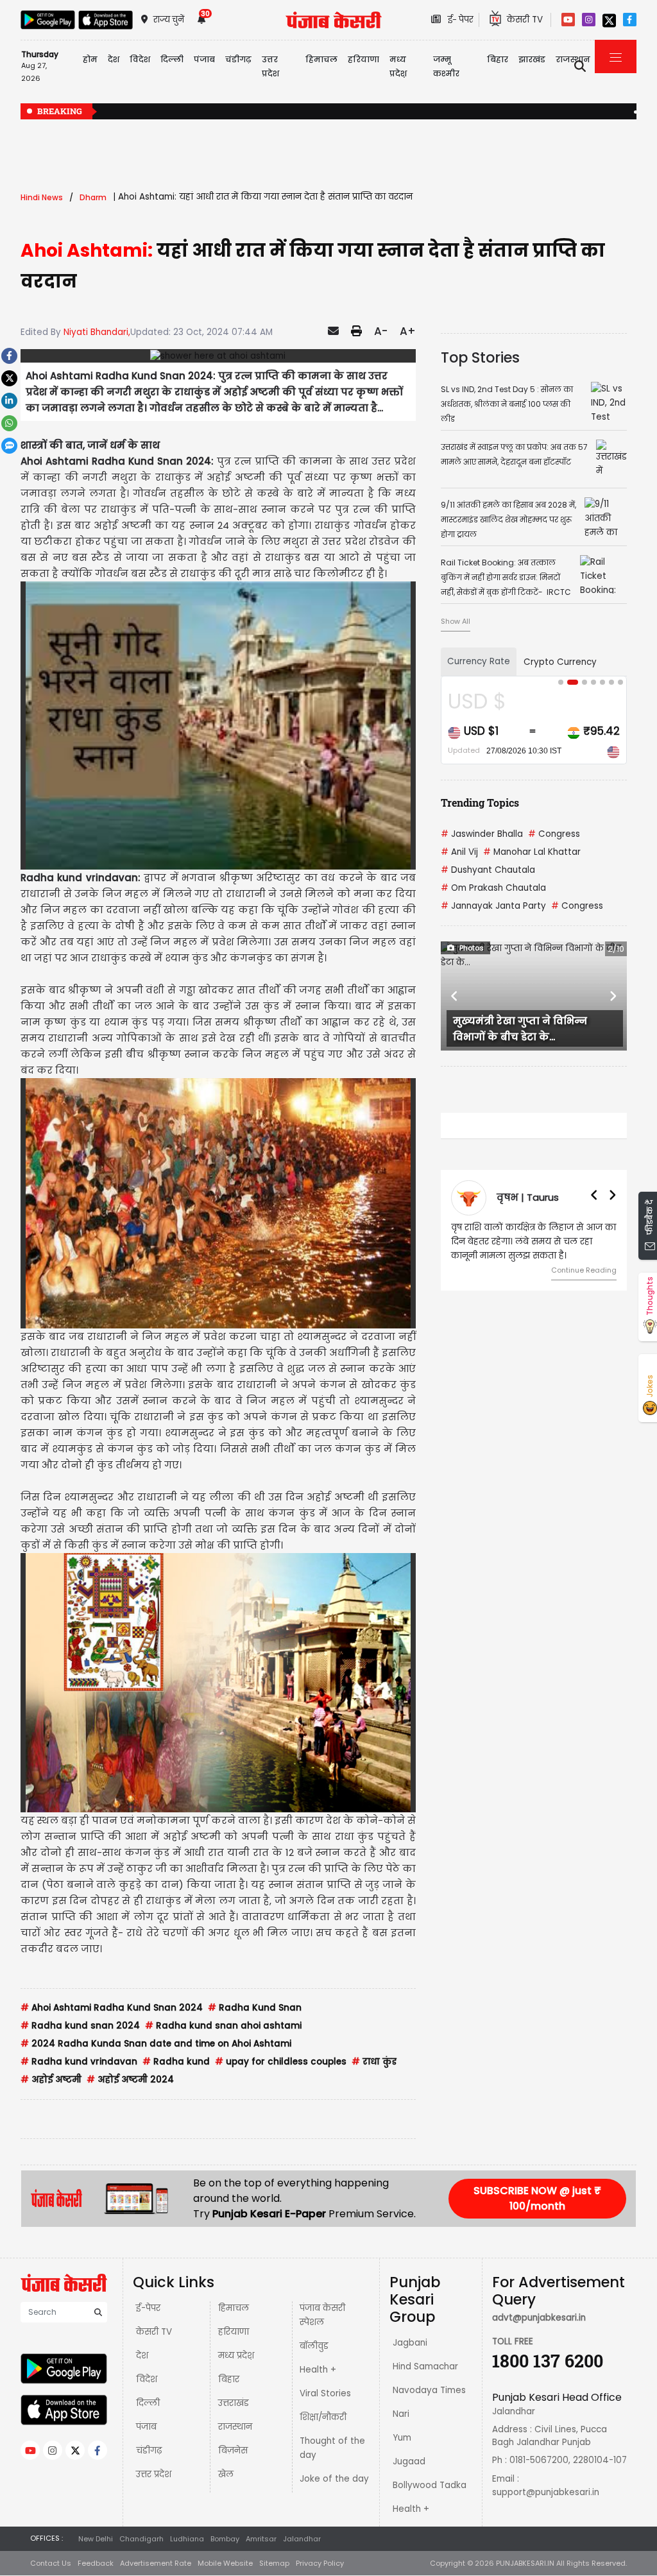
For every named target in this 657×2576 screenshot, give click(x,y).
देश (142, 2356)
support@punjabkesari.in (546, 2492)
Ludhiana (187, 2539)
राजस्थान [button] (573, 59)
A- (381, 331)
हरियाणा (234, 2332)
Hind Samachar (425, 2366)
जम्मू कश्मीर (446, 66)
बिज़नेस (233, 2451)
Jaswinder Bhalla (482, 834)
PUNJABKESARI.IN (525, 2563)
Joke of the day (334, 2479)
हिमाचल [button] (321, 59)
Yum (402, 2438)
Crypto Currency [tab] (560, 662)
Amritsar (261, 2539)
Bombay (225, 2539)
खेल (226, 2474)
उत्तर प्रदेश (270, 66)
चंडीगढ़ (149, 2451)
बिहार (498, 59)
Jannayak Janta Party (493, 906)
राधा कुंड (374, 2062)
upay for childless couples (281, 2062)
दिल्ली (172, 59)
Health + (318, 2370)
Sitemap (274, 2563)
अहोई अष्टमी (51, 2080)
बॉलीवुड (314, 2346)
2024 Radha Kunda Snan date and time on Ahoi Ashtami (156, 2044)
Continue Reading (584, 1270)
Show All (456, 621)
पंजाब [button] (204, 59)
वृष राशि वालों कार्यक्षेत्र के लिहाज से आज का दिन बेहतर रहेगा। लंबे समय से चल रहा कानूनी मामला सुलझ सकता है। (533, 1241)
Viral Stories (325, 2393)
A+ (408, 331)
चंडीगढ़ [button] (238, 59)
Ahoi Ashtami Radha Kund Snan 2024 (112, 2008)
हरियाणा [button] (363, 59)
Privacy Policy (320, 2563)
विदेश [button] (140, 59)
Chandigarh (141, 2539)
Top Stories (480, 357)
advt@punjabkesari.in (539, 2318)
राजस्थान (235, 2427)
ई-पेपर (148, 2308)
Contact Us (51, 2563)
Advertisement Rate (156, 2563)
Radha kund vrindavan (79, 2062)
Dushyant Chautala (488, 870)
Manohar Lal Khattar (532, 852)
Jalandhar (302, 2539)
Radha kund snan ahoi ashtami (223, 2026)
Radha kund (176, 2062)
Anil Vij (459, 852)
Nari (401, 2414)
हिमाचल (234, 2308)
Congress (554, 834)
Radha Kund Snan (255, 2008)
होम (90, 59)
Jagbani (410, 2343)
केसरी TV (154, 2332)
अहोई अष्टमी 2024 (130, 2080)
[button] (455, 996)
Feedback (96, 2563)
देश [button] (114, 59)
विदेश (147, 2379)
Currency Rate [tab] (479, 661)
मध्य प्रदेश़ (398, 66)
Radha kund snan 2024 (80, 2026)
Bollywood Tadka (430, 2485)
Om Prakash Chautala (493, 888)
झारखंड (532, 59)
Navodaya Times (429, 2390)
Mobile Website (225, 2563)
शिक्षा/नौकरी (323, 2417)
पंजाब (146, 2427)
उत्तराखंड (234, 2403)
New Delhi (96, 2539)
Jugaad (409, 2461)
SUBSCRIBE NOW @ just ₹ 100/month (537, 2198)
